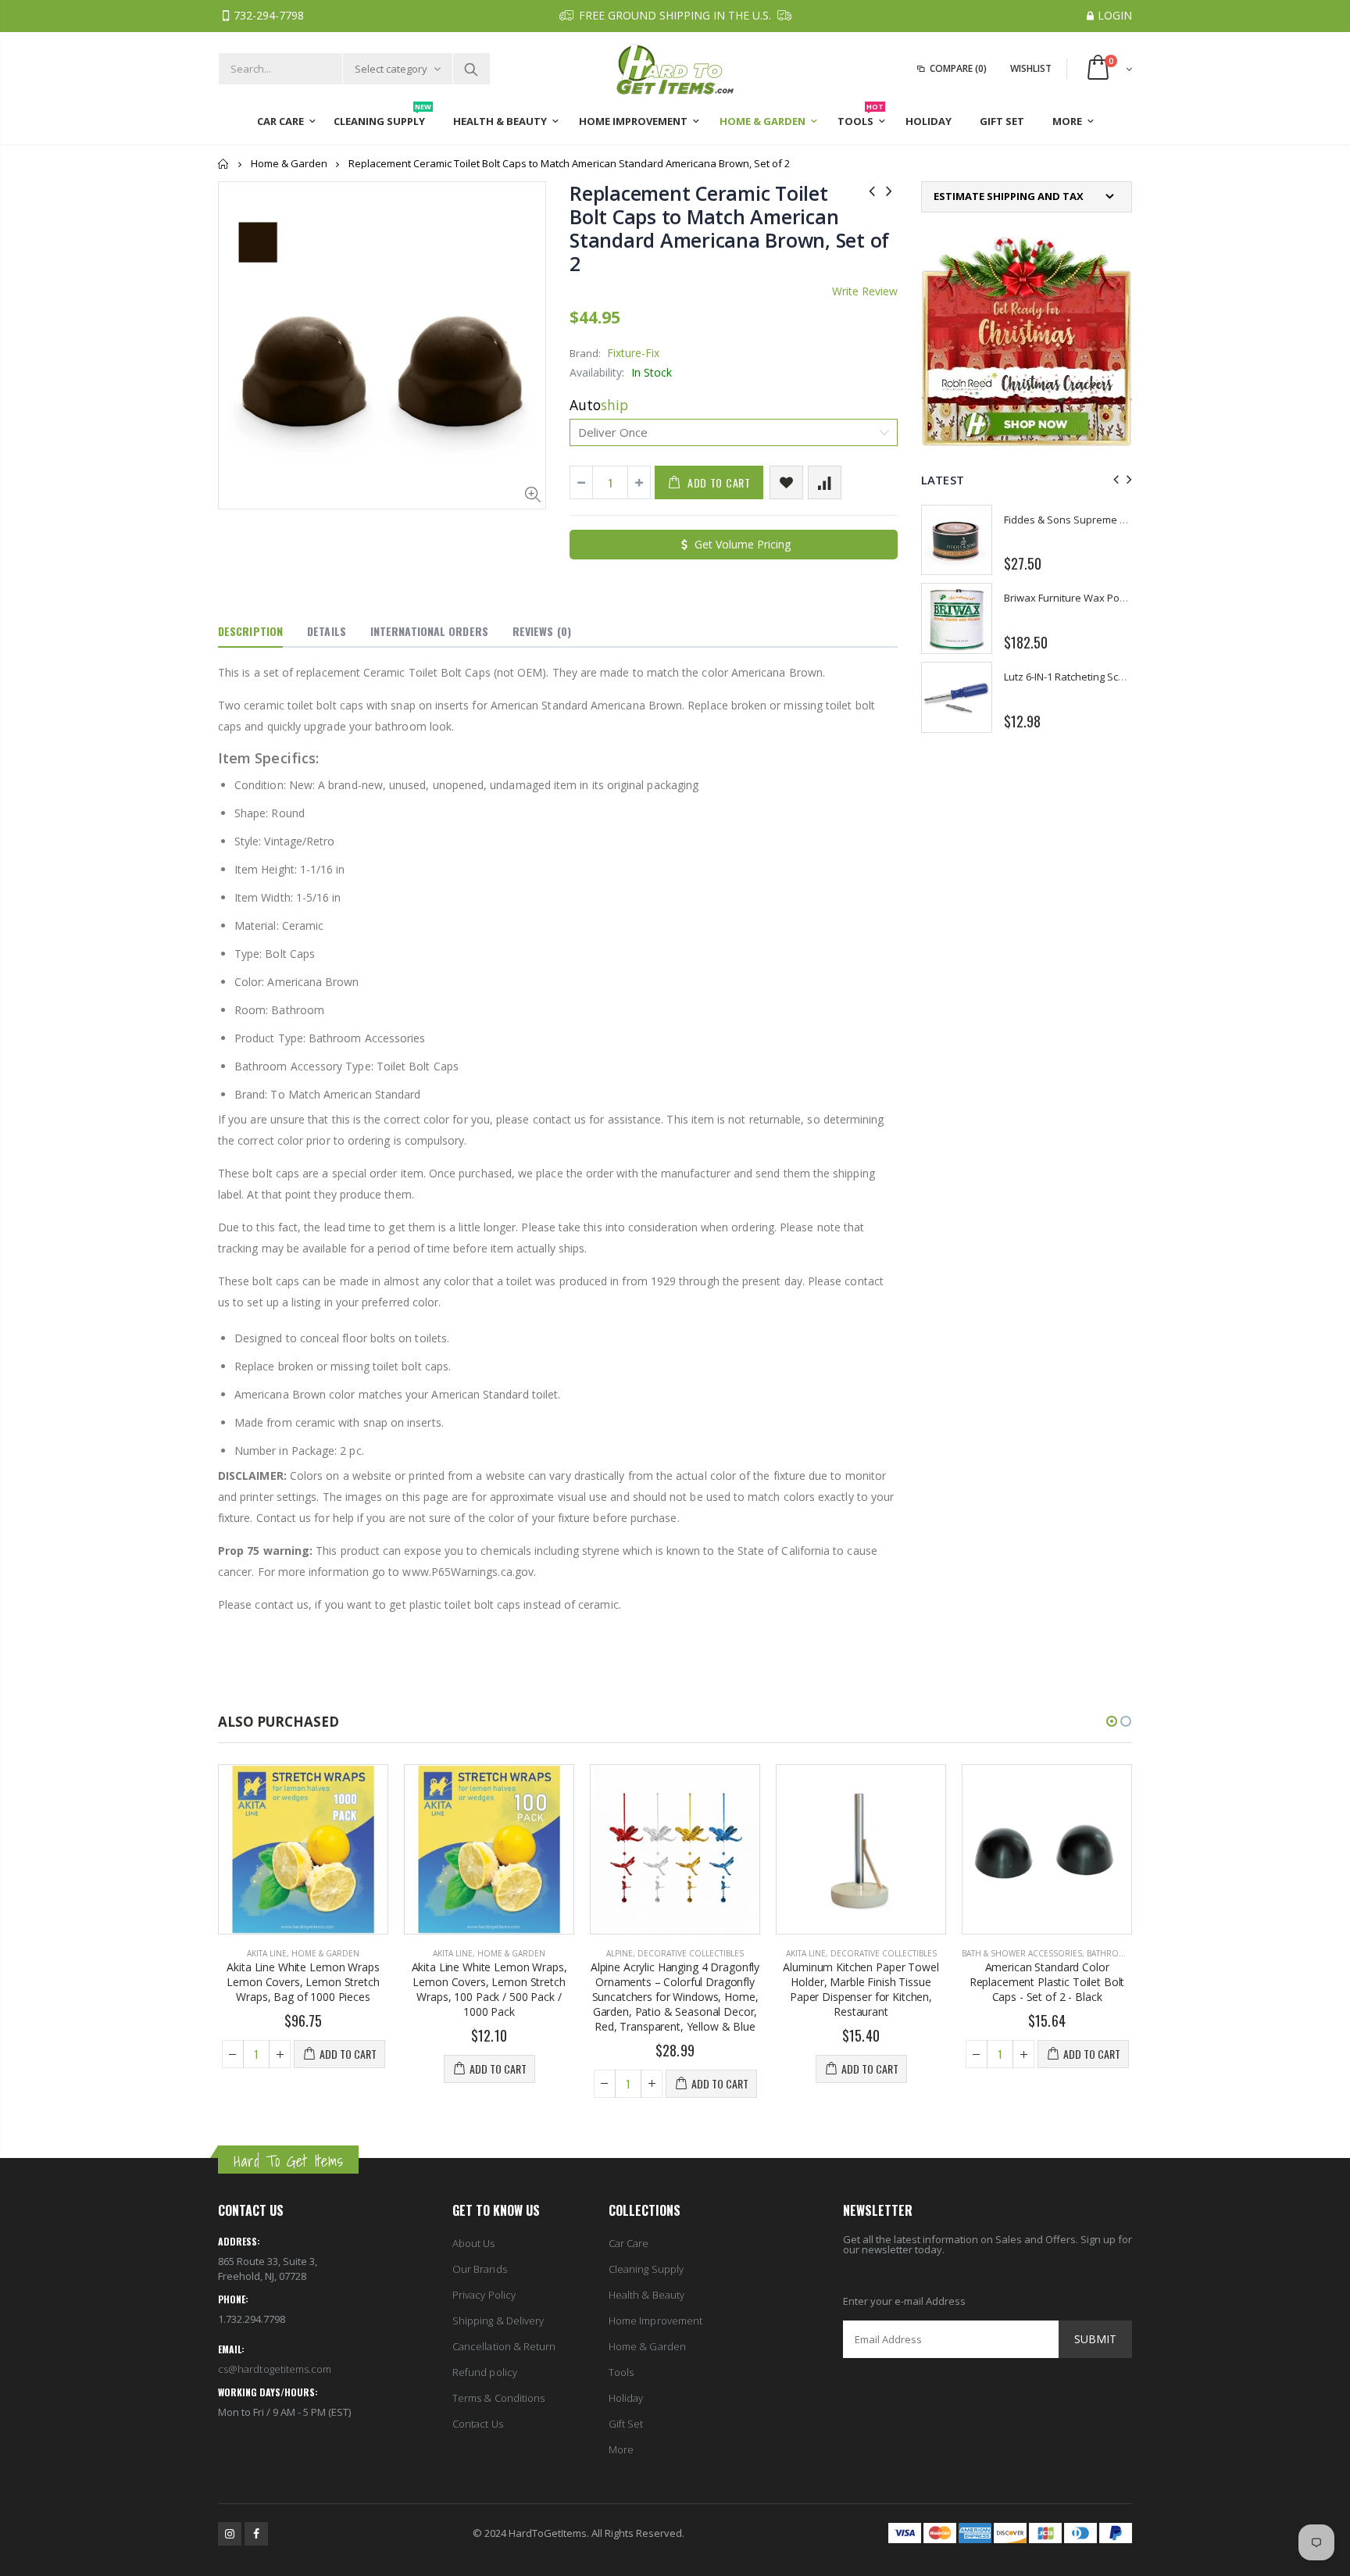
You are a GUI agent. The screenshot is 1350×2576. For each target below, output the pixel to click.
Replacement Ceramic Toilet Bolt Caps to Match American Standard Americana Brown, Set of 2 (729, 228)
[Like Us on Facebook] (256, 2534)
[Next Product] (889, 190)
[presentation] (1114, 479)
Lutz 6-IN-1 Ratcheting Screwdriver (1084, 677)
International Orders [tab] (429, 631)
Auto (599, 405)
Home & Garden (289, 163)
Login (1115, 15)
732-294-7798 (269, 15)
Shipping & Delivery (498, 2321)
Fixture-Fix (633, 353)
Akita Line (267, 1953)
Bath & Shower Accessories (1022, 1953)
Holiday (626, 2398)
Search (471, 69)
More (621, 2449)
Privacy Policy (484, 2295)
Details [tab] (327, 631)
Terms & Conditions (498, 2398)
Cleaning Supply (646, 2269)
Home (224, 164)
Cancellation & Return (504, 2346)
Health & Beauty (646, 2295)
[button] (1112, 1721)
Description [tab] (250, 631)
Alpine (620, 1953)
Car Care (629, 2243)
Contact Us (478, 2424)
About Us (474, 2243)
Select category (391, 69)
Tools (621, 2372)
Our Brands (480, 2269)
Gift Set (626, 2424)
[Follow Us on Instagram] (230, 2534)
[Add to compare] (825, 482)
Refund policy (485, 2372)
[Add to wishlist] (786, 482)
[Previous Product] (872, 190)
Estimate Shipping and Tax (1009, 197)
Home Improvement (655, 2321)
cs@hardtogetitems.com (275, 2369)
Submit (1095, 2339)
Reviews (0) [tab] (542, 631)
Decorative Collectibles (691, 1953)
